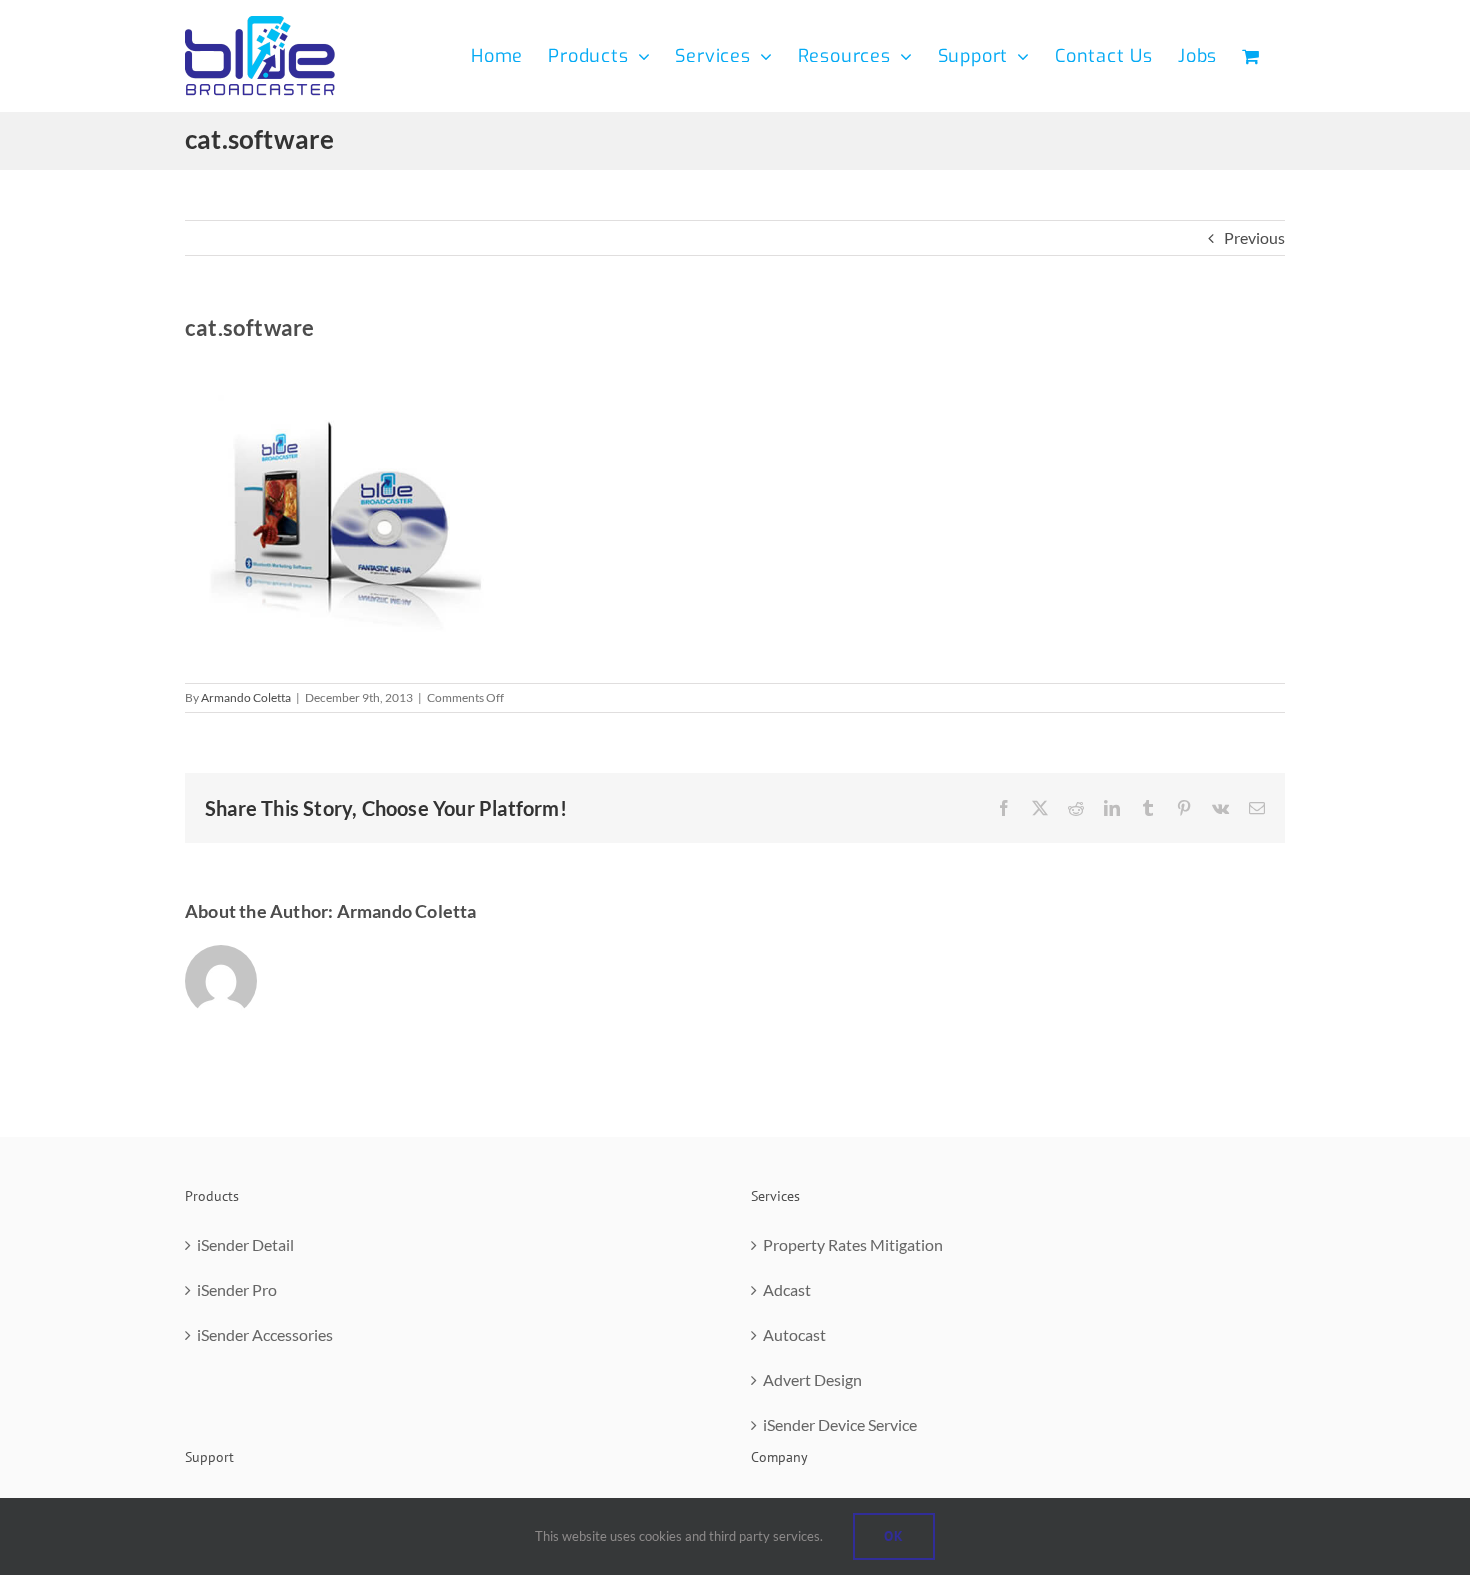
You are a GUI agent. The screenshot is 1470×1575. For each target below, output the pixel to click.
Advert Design (812, 1379)
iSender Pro (237, 1289)
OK (894, 1536)
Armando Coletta (246, 697)
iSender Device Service (840, 1424)
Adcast (787, 1289)
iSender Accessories (265, 1334)
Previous (1254, 237)
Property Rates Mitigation (853, 1244)
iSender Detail (245, 1244)
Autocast (794, 1334)
